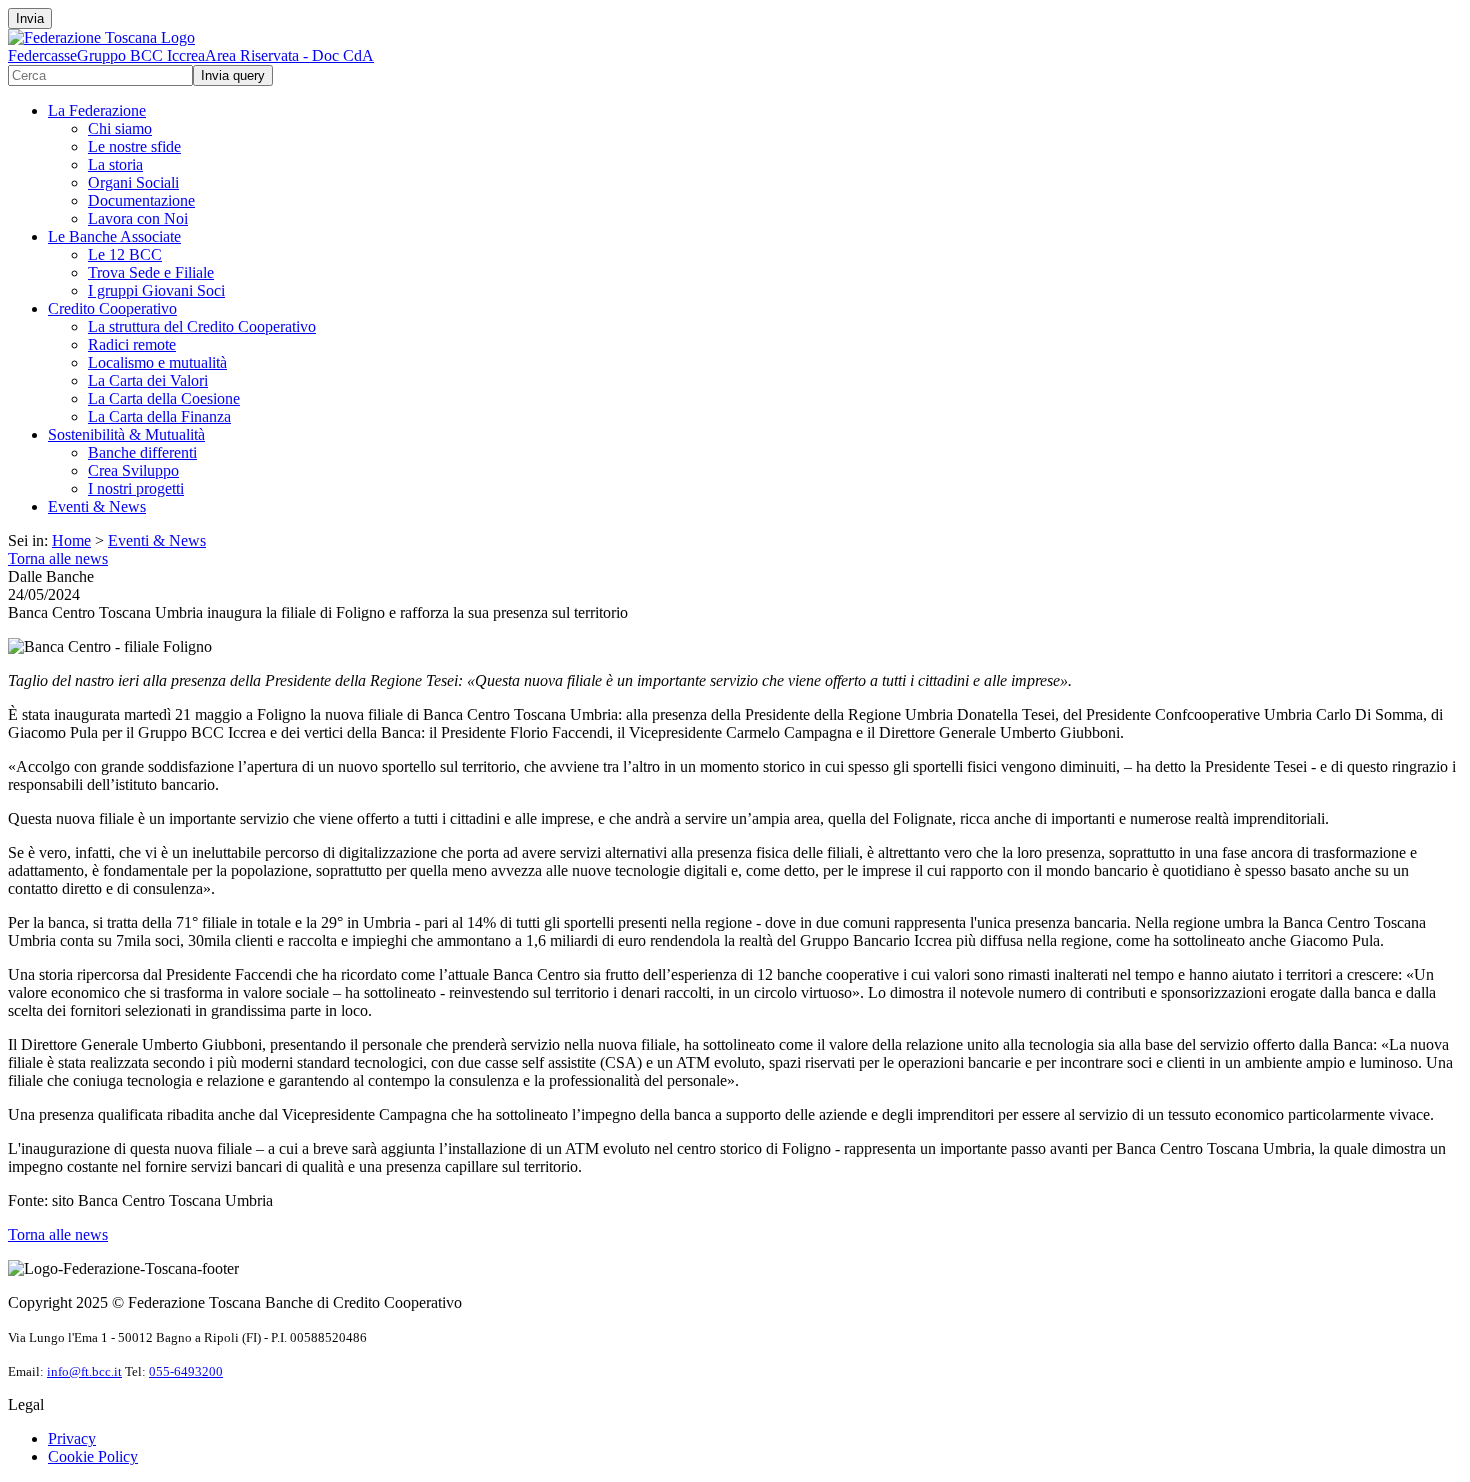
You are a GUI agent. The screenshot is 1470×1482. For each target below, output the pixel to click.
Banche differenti (142, 452)
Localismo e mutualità (157, 362)
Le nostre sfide (134, 146)
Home (71, 540)
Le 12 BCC (125, 254)
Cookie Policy (93, 1456)
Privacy (72, 1438)
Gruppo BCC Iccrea (141, 55)
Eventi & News (97, 506)
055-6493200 (186, 1371)
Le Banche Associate (114, 236)
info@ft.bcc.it (84, 1371)
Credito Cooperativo (112, 308)
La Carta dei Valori (148, 380)
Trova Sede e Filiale (151, 272)
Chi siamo (120, 128)
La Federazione (97, 110)
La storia (115, 164)
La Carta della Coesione (164, 398)
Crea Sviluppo (133, 470)
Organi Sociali (133, 182)
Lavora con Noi (138, 218)
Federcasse (42, 55)
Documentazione (141, 200)
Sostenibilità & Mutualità (126, 434)
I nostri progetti (136, 488)
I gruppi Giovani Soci (156, 290)
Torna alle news (58, 558)
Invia (30, 18)
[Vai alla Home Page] (101, 37)
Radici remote (132, 344)
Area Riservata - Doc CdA (289, 55)
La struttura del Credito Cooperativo (202, 326)
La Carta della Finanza (159, 416)
